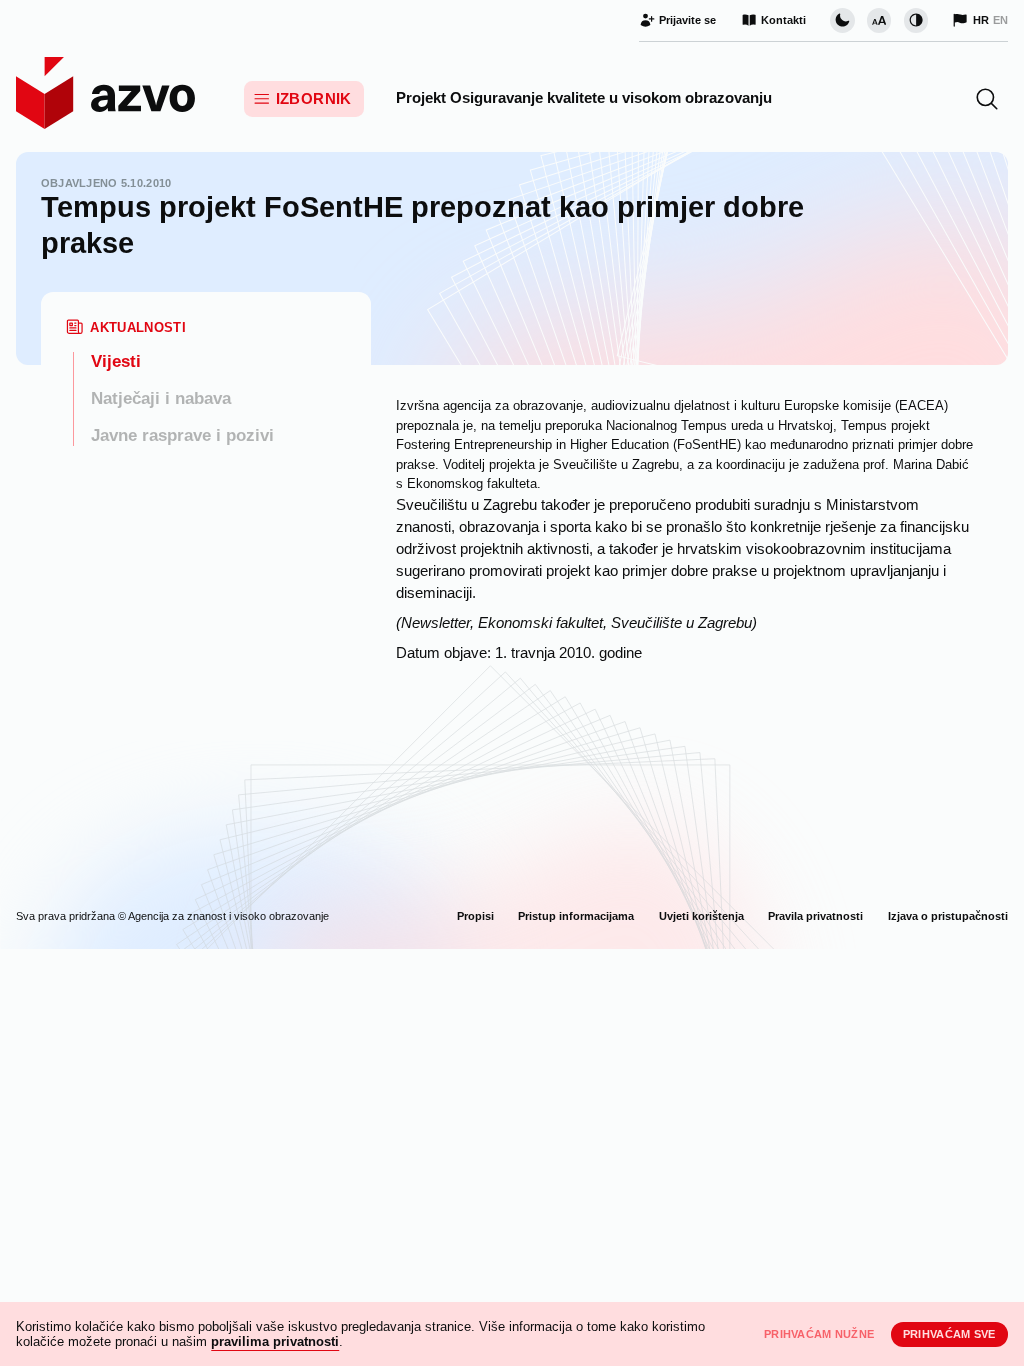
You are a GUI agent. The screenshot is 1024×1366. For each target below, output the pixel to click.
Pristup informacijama (576, 916)
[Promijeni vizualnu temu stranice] (842, 20)
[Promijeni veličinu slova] (879, 20)
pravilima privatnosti (275, 1341)
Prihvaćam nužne (819, 1334)
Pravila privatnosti (815, 916)
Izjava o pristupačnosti (948, 916)
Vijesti (116, 361)
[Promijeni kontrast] (916, 20)
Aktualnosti (138, 327)
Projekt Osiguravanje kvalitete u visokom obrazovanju (584, 98)
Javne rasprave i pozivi (182, 435)
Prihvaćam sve (949, 1334)
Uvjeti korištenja (701, 916)
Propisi (475, 916)
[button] (987, 99)
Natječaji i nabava (161, 398)
